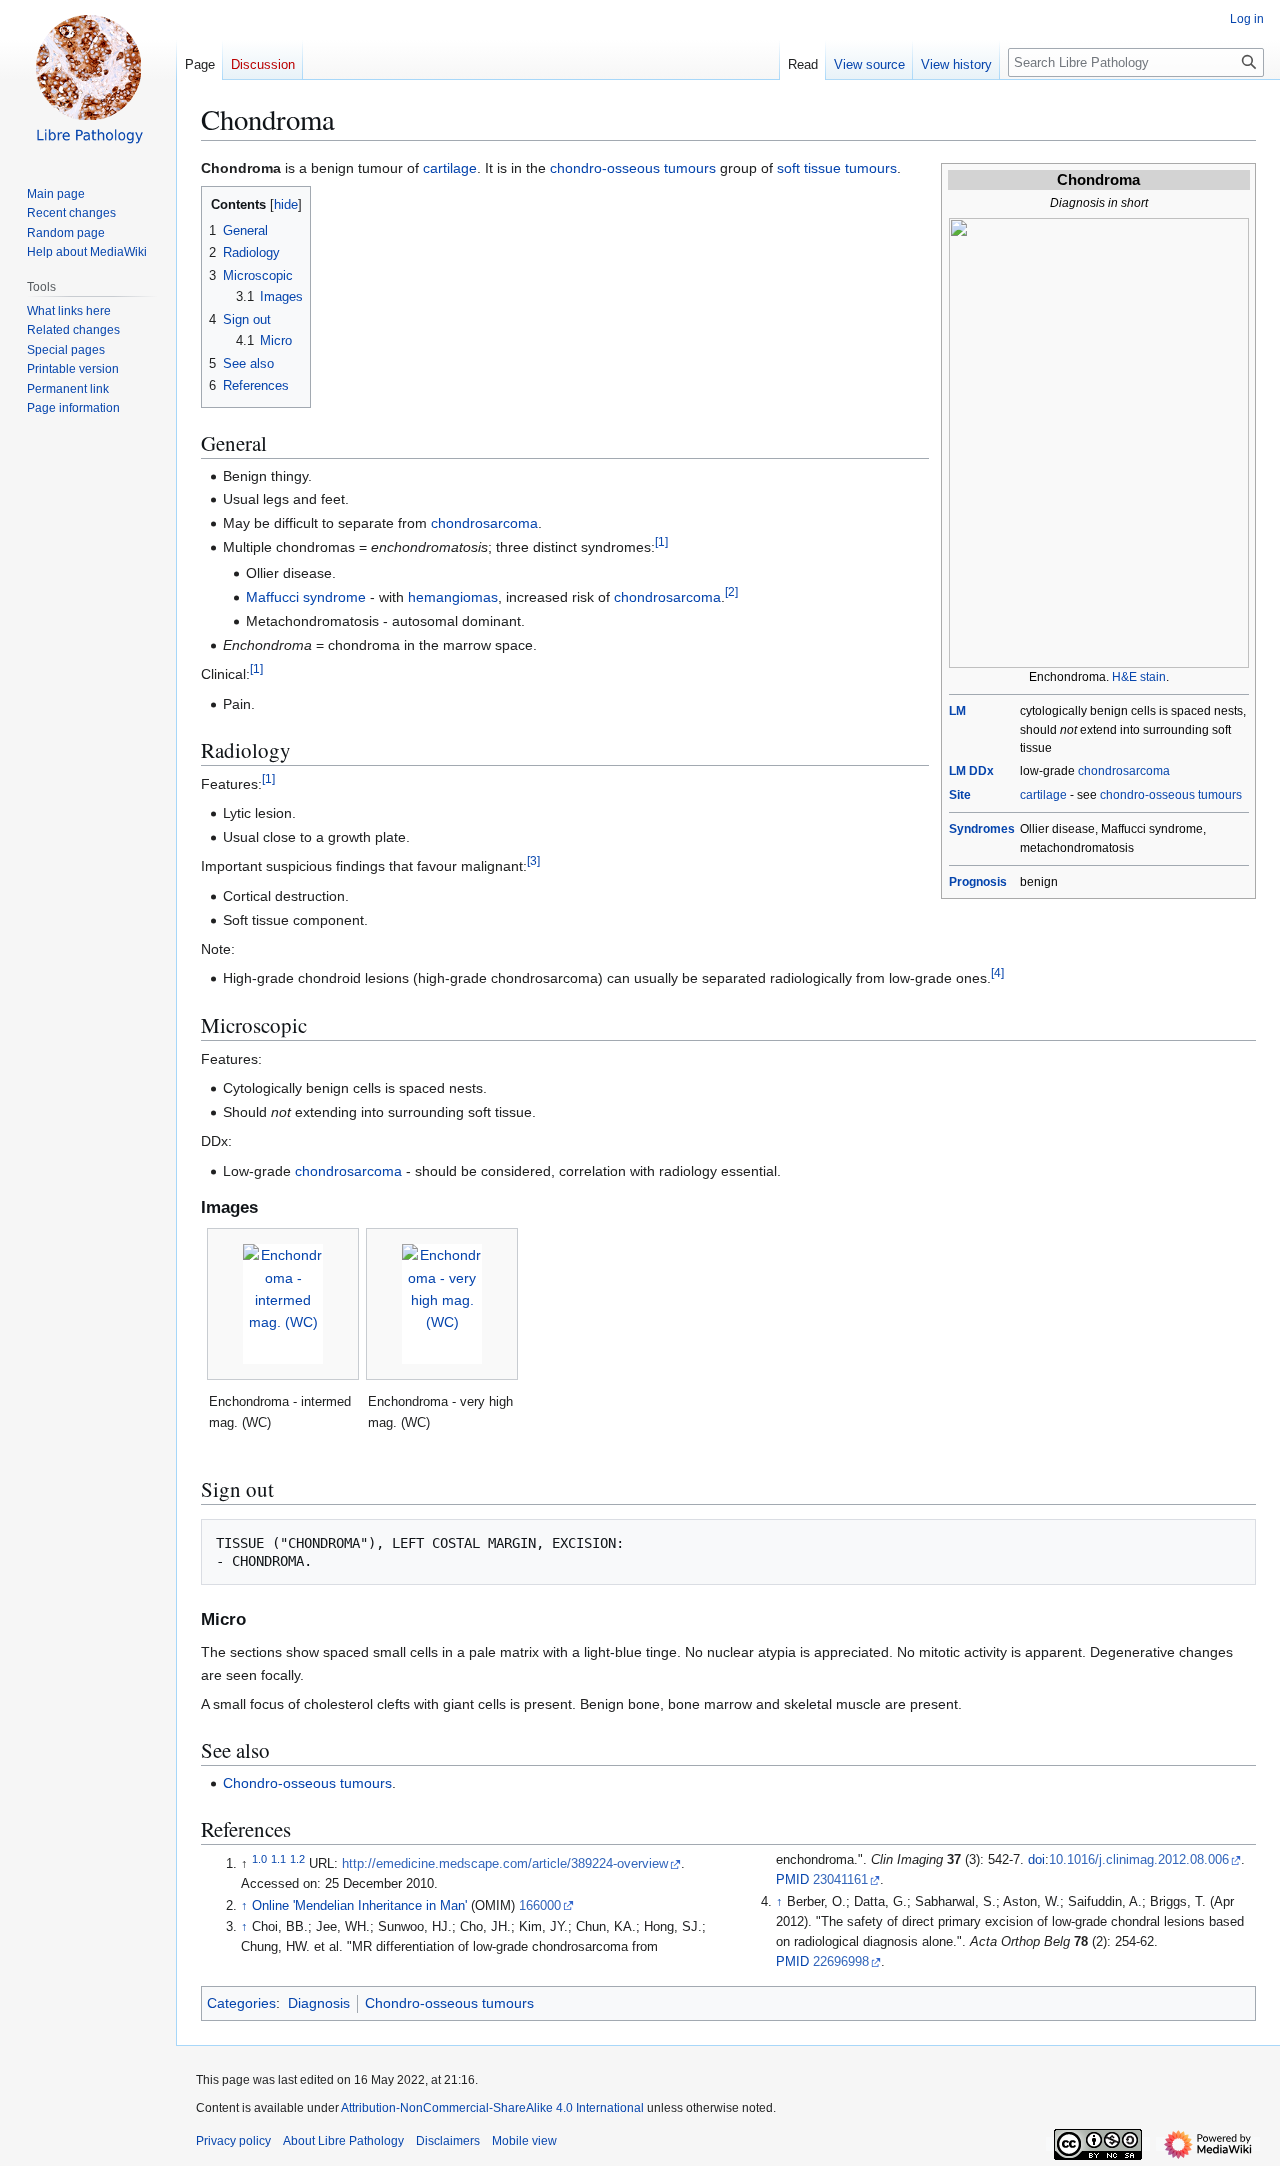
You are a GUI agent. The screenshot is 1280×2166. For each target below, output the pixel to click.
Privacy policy (233, 2141)
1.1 (278, 1859)
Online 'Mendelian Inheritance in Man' (359, 1906)
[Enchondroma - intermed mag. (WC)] (283, 1304)
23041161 (840, 1880)
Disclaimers (448, 2141)
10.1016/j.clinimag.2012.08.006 (1139, 1860)
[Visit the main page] (88, 80)
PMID (792, 1880)
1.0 (259, 1859)
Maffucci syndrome (306, 597)
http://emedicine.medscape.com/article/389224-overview (505, 1864)
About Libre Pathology (343, 2141)
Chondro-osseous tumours (307, 1783)
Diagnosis (319, 2003)
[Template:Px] (1099, 442)
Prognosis (978, 882)
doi (1036, 1860)
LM (957, 711)
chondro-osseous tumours (1171, 795)
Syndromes (982, 829)
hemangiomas (453, 597)
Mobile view (524, 2141)
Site (960, 795)
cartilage (1043, 795)
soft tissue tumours (837, 168)
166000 (540, 1906)
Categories (241, 2003)
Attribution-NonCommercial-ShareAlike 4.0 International (492, 2108)
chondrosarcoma (1124, 771)
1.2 (297, 1859)
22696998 (841, 1962)
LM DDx (971, 771)
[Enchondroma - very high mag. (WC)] (442, 1304)
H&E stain (1139, 677)
